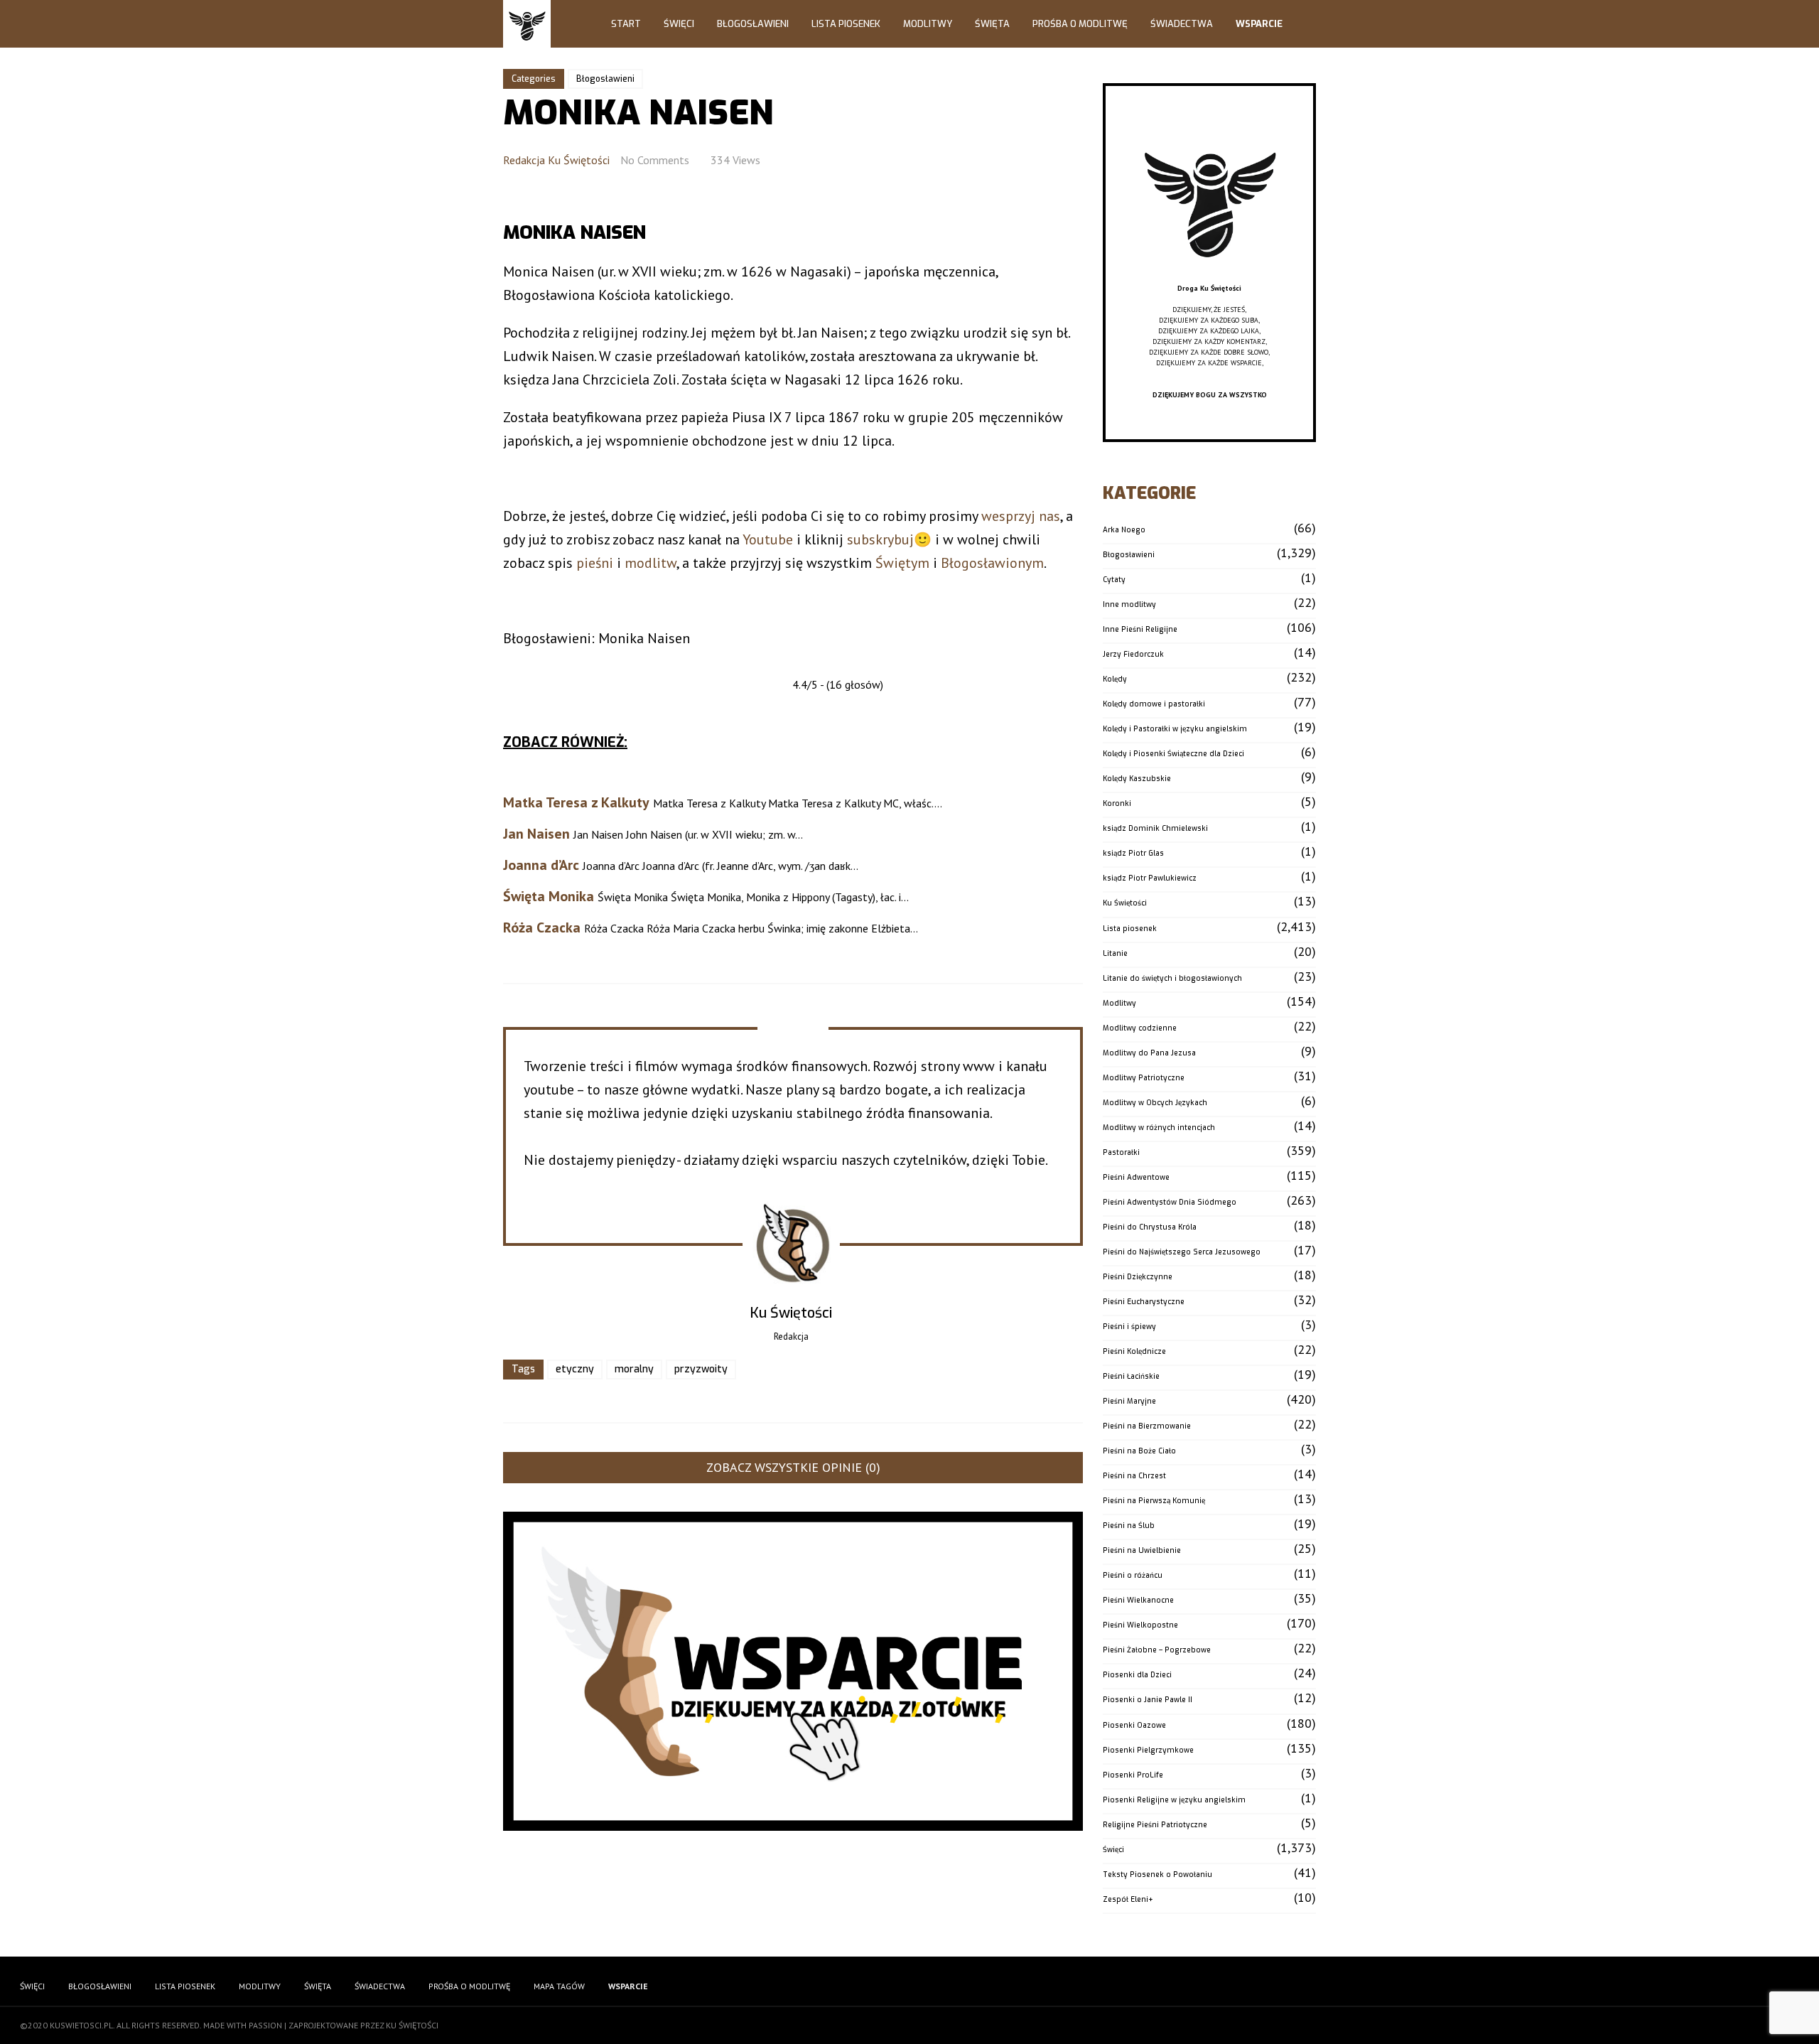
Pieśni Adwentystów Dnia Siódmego (1170, 1202)
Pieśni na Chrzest (1134, 1476)
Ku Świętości (1125, 903)
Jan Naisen (536, 834)
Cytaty (1114, 580)
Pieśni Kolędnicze (1134, 1351)
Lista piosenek (1130, 929)
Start (626, 24)
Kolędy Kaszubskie (1137, 779)
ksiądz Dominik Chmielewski (1155, 828)
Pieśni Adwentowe (1136, 1177)
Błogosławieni (753, 24)
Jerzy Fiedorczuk (1133, 654)
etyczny (575, 1369)
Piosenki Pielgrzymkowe (1148, 1750)
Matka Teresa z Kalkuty (576, 802)
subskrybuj (880, 539)
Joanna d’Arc (541, 865)
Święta (992, 24)
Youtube (768, 539)
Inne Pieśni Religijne (1140, 629)
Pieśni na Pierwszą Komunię (1154, 1501)
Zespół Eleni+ (1128, 1899)
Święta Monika (549, 896)
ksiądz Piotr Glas (1133, 853)
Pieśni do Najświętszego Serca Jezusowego (1182, 1252)
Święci (679, 24)
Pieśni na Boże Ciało (1139, 1451)
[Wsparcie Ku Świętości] (1209, 278)
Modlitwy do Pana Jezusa (1149, 1053)
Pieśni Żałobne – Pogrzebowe (1157, 1650)
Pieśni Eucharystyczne (1144, 1302)
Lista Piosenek (846, 24)
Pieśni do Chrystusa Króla (1150, 1227)
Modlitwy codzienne (1140, 1028)
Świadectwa (1182, 24)
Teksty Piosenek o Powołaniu (1157, 1874)
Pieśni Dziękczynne (1138, 1277)
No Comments (655, 160)
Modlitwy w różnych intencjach (1159, 1128)
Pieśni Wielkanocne (1138, 1600)
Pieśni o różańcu (1133, 1575)
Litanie (1115, 953)
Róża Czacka (542, 927)
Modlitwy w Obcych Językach (1155, 1103)
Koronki (1117, 803)
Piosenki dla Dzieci (1137, 1675)
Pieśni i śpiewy (1129, 1327)
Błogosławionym (992, 563)
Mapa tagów (559, 1986)
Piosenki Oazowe (1134, 1725)
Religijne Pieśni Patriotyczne (1155, 1825)
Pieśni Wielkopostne (1140, 1625)
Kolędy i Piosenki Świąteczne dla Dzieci (1173, 754)
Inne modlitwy (1129, 604)
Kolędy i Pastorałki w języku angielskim (1175, 729)
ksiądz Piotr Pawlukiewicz (1150, 878)
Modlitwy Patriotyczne (1144, 1078)
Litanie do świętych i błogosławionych (1172, 978)
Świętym (902, 563)
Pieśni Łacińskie (1131, 1376)
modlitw (651, 563)
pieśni (595, 563)
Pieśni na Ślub (1129, 1526)
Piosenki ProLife (1133, 1775)
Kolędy (1115, 679)
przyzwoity (701, 1369)
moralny (634, 1369)
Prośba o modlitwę (1080, 24)
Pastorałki (1121, 1152)
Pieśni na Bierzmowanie (1147, 1426)
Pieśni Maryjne (1129, 1401)
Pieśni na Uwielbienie (1142, 1550)
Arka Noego (1124, 530)
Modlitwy (928, 24)
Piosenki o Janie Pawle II (1148, 1700)
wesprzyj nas (1021, 516)
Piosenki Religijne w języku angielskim (1174, 1800)
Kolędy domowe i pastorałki (1154, 704)
